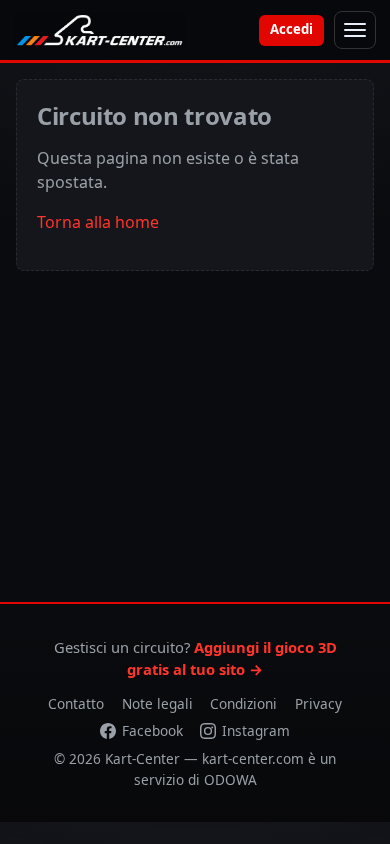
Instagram (256, 730)
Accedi (291, 29)
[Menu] (355, 30)
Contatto (76, 703)
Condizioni (243, 703)
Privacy (318, 703)
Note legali (157, 703)
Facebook (152, 730)
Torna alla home (98, 222)
